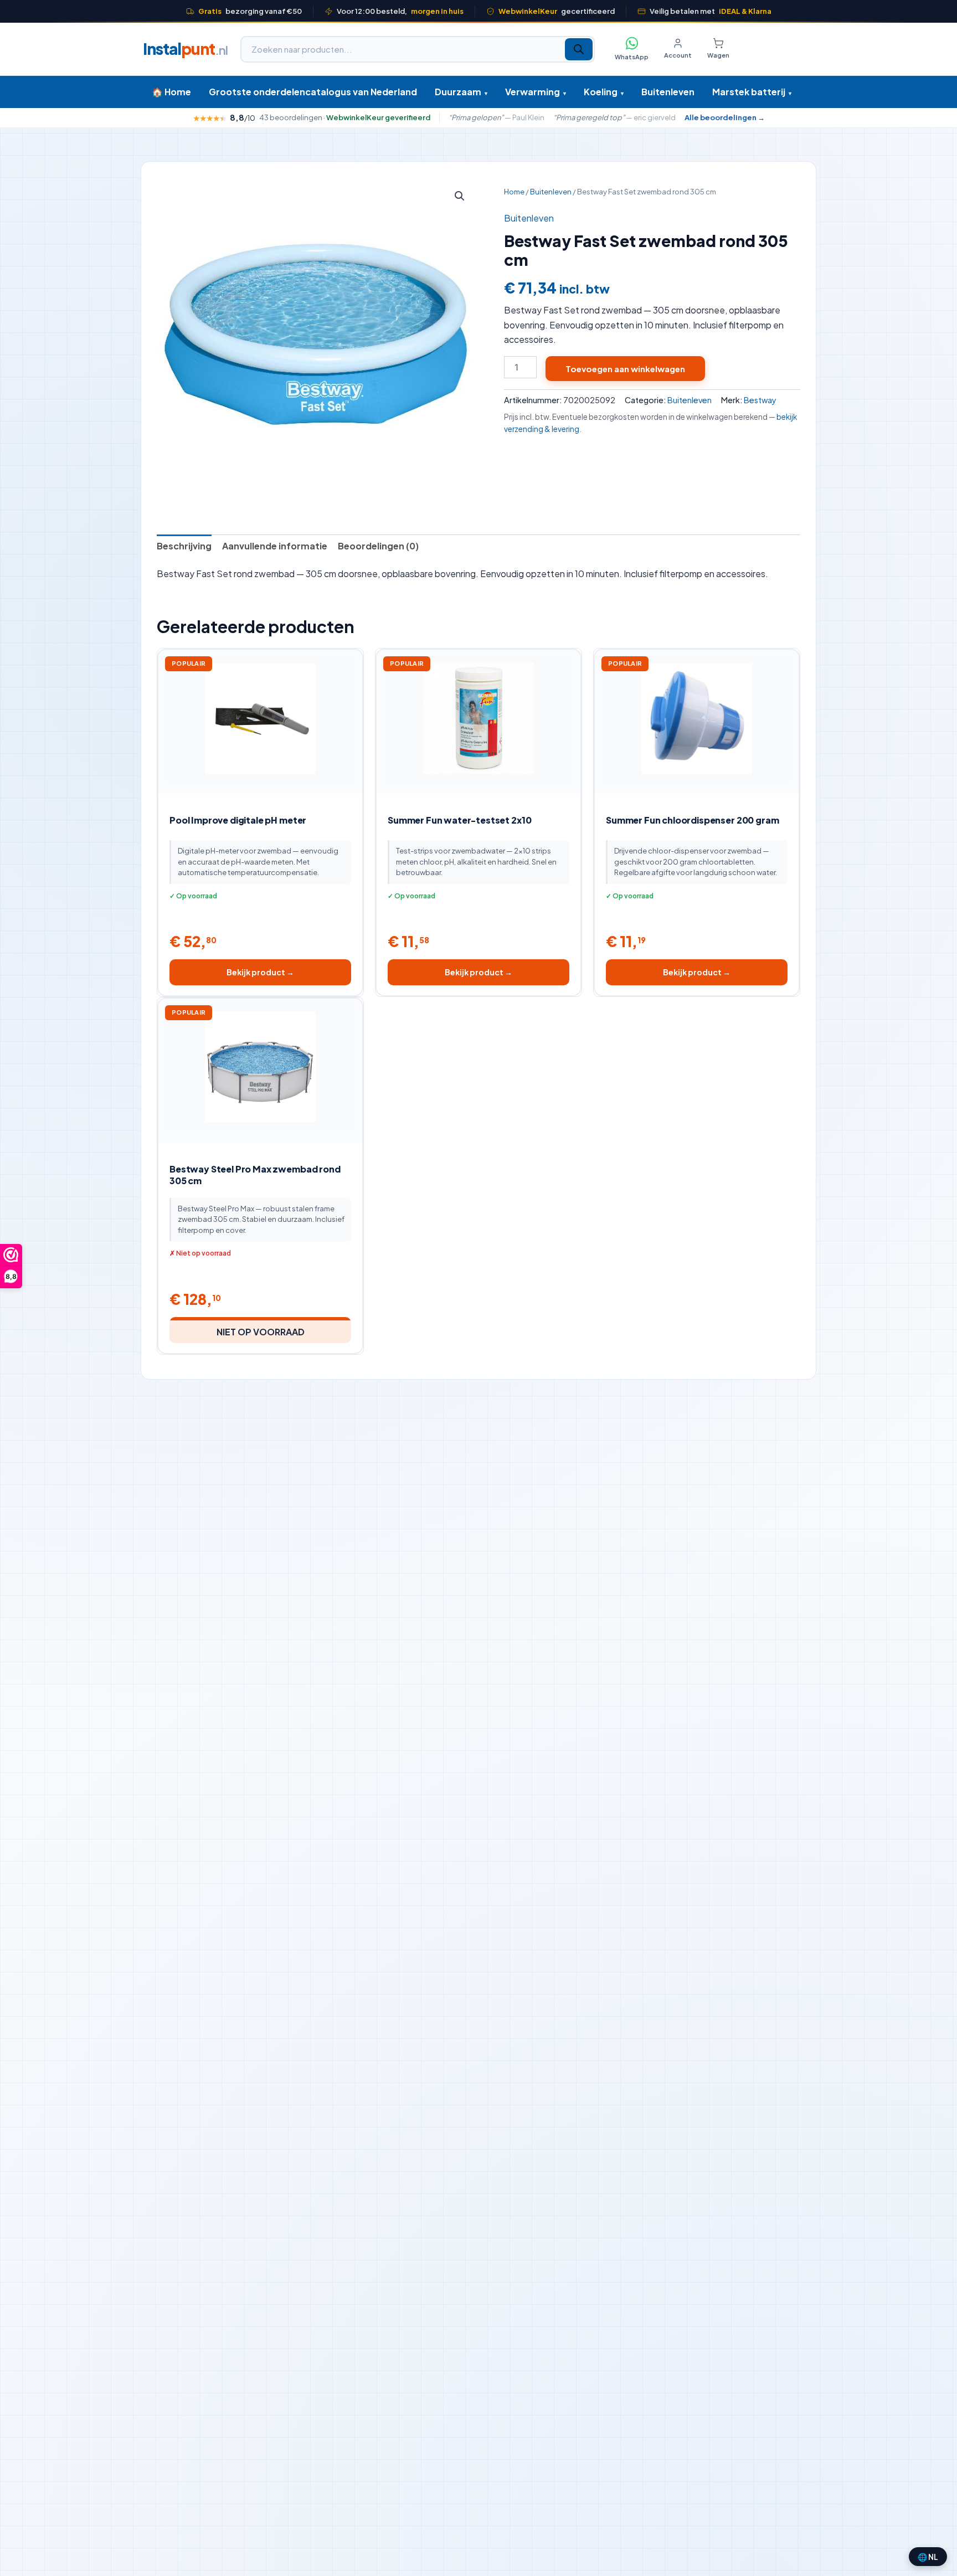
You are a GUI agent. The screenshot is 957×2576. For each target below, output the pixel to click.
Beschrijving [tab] (184, 546)
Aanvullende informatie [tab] (275, 546)
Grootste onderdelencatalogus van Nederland (313, 92)
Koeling (604, 92)
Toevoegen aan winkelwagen (625, 369)
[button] (460, 196)
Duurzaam (461, 92)
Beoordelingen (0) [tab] (378, 546)
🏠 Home (171, 92)
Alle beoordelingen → (725, 118)
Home (514, 192)
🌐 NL (928, 2557)
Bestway (760, 400)
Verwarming (536, 92)
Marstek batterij (752, 92)
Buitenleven (668, 92)
